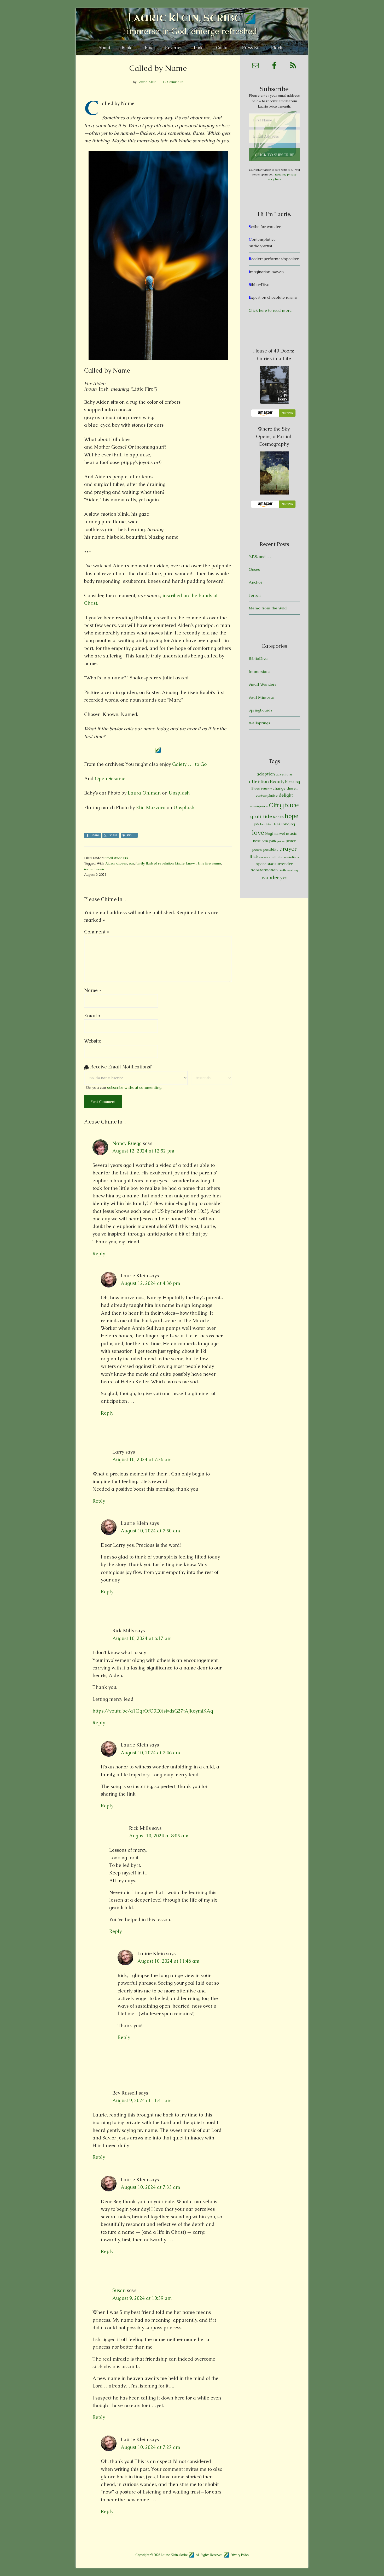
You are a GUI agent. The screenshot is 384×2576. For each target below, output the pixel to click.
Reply (99, 1253)
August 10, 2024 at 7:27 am (150, 2447)
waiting (293, 870)
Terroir (255, 595)
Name (93, 990)
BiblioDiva (258, 658)
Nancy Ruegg (127, 1143)
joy (257, 824)
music (291, 833)
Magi (269, 834)
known (191, 863)
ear (131, 863)
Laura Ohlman (144, 793)
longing (288, 824)
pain (265, 841)
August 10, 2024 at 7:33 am (150, 2187)
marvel (279, 834)
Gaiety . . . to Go (189, 764)
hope (292, 816)
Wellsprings (259, 723)
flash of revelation (160, 863)
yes (284, 877)
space (261, 864)
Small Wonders (116, 858)
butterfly (266, 789)
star (270, 864)
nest (257, 841)
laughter (267, 824)
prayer (288, 849)
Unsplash (179, 793)
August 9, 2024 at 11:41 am (142, 2100)
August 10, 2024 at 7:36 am (142, 1459)
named (89, 869)
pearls (257, 849)
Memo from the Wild (268, 608)
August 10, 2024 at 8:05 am (159, 1836)
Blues (256, 788)
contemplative (267, 795)
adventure (284, 774)
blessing (293, 782)
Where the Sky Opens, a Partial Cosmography (274, 436)
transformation (264, 870)
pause (281, 841)
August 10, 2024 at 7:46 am (150, 1753)
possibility (271, 849)
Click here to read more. (270, 310)
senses (264, 857)
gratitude (261, 816)
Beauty (277, 781)
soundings (291, 857)
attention (259, 781)
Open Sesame (110, 778)
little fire (204, 863)
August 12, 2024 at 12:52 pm (143, 1151)
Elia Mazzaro (151, 807)
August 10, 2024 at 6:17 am (142, 1638)
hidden (278, 817)
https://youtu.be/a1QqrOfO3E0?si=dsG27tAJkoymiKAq (153, 1711)
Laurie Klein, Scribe (184, 18)
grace (289, 805)
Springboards (261, 710)
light (277, 824)
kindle (180, 863)
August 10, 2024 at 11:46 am (168, 1961)
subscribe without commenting (134, 1087)
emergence (259, 806)
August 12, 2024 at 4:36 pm (150, 1283)
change (279, 788)
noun (100, 869)
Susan (119, 2290)
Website (93, 1041)
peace (291, 841)
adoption (266, 774)
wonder (270, 877)
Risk (254, 857)
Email (92, 1016)
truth (282, 870)
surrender (284, 864)
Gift (274, 805)
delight (286, 795)
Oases (254, 569)
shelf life (276, 857)
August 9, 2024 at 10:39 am (142, 2298)
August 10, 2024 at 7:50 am (150, 1531)
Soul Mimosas (262, 697)
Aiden (110, 863)
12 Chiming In (173, 82)
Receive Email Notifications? (120, 1067)
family (140, 863)
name (217, 863)
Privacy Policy (240, 2555)
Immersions (260, 671)
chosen (122, 863)
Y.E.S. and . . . (260, 557)
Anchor (255, 582)
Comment (97, 932)
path (272, 841)
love (258, 833)
